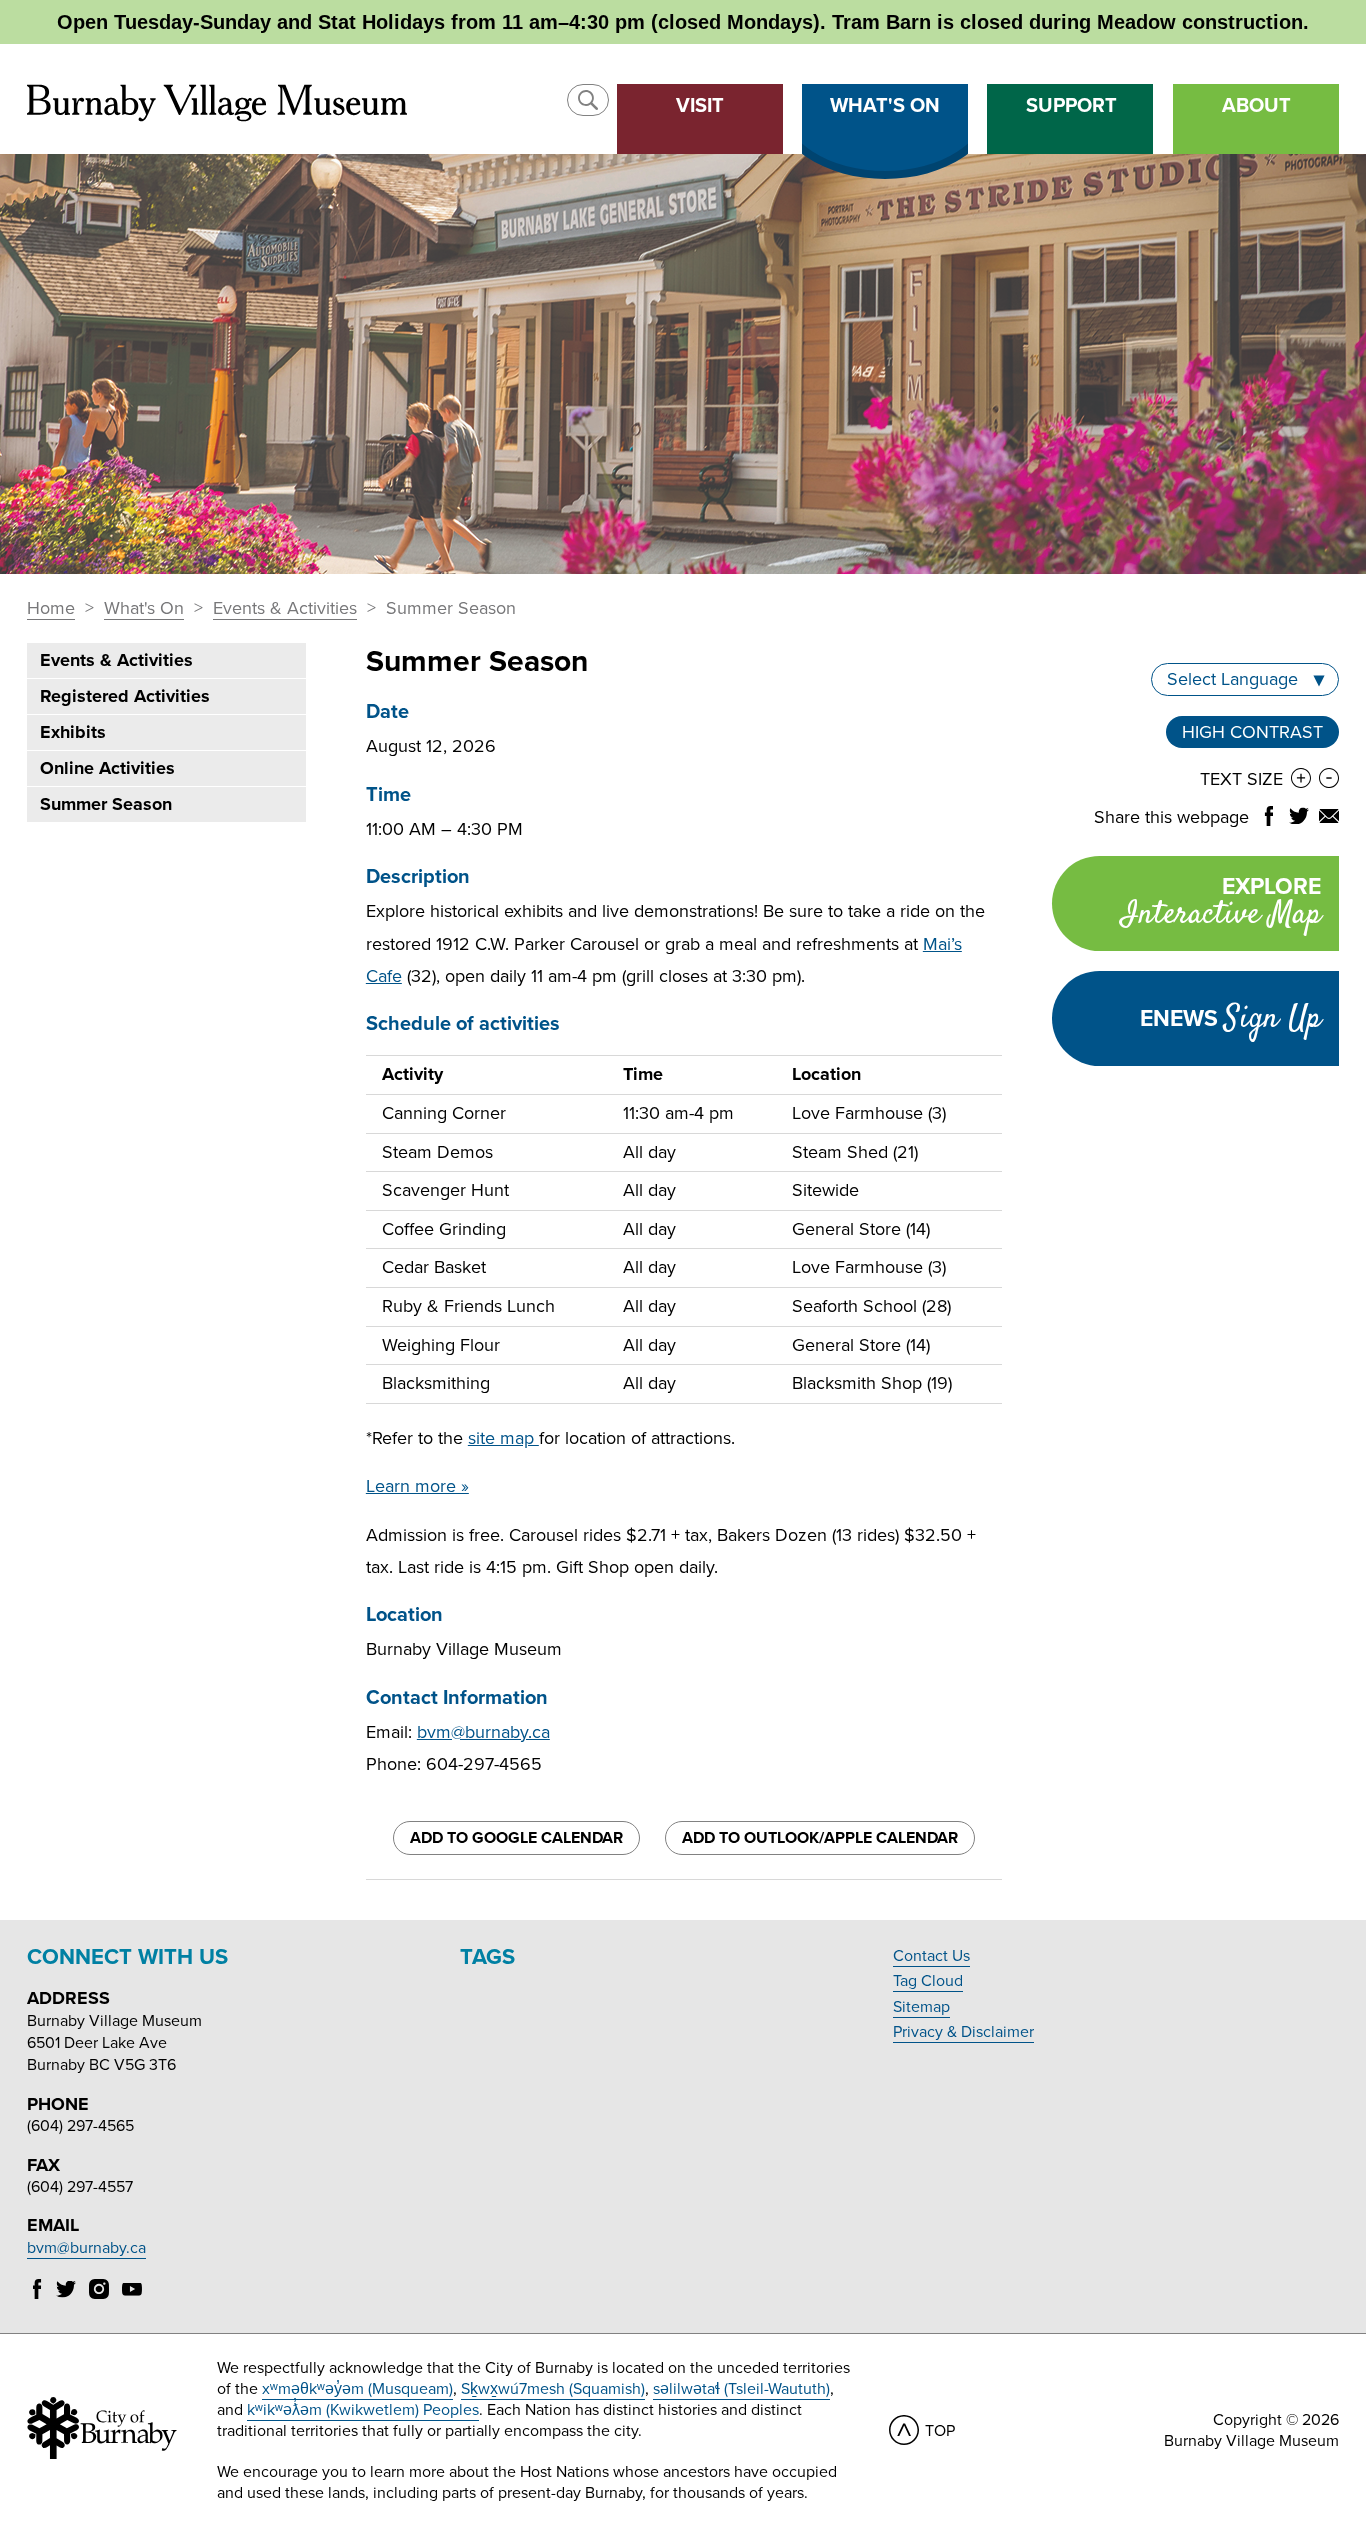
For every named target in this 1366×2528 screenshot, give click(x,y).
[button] (588, 100)
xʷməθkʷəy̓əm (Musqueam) (357, 2389)
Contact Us (931, 1956)
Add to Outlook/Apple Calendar (820, 1838)
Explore (1221, 905)
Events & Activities (285, 609)
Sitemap (921, 2007)
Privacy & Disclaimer (963, 2032)
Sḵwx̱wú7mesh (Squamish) (553, 2389)
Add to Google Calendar (516, 1838)
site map (503, 1438)
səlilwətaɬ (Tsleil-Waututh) (741, 2389)
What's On (144, 609)
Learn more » (417, 1486)
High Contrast (1252, 734)
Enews (1230, 1019)
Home (51, 609)
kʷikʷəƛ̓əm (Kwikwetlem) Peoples (363, 2410)
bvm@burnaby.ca (483, 1732)
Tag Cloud (928, 1981)
